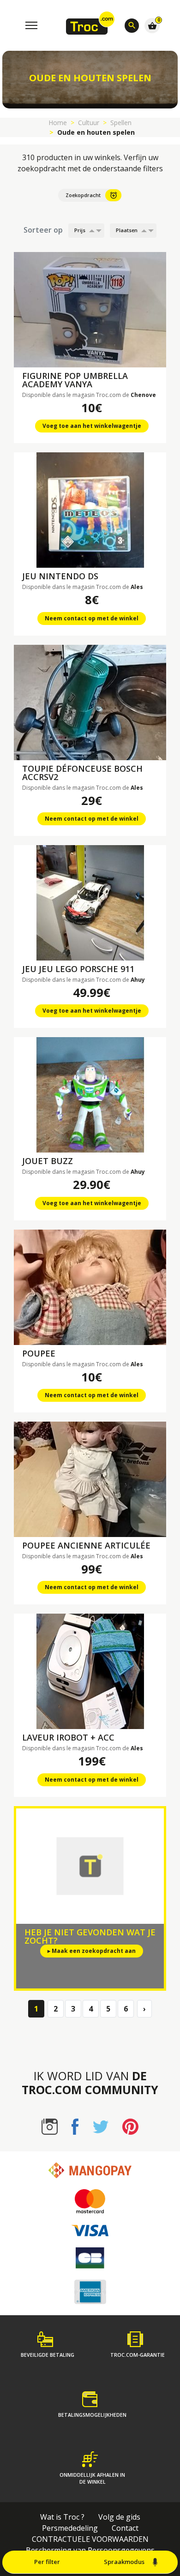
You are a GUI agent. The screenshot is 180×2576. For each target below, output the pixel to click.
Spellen (121, 123)
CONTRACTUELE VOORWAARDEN (90, 2539)
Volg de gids (119, 2517)
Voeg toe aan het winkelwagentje (92, 426)
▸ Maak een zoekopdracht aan (92, 1951)
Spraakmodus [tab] (124, 2562)
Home (58, 123)
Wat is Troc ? (62, 2517)
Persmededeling (70, 2528)
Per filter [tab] (47, 2562)
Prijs (80, 230)
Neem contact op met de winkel (92, 618)
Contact (125, 2528)
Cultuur (89, 123)
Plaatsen (127, 230)
